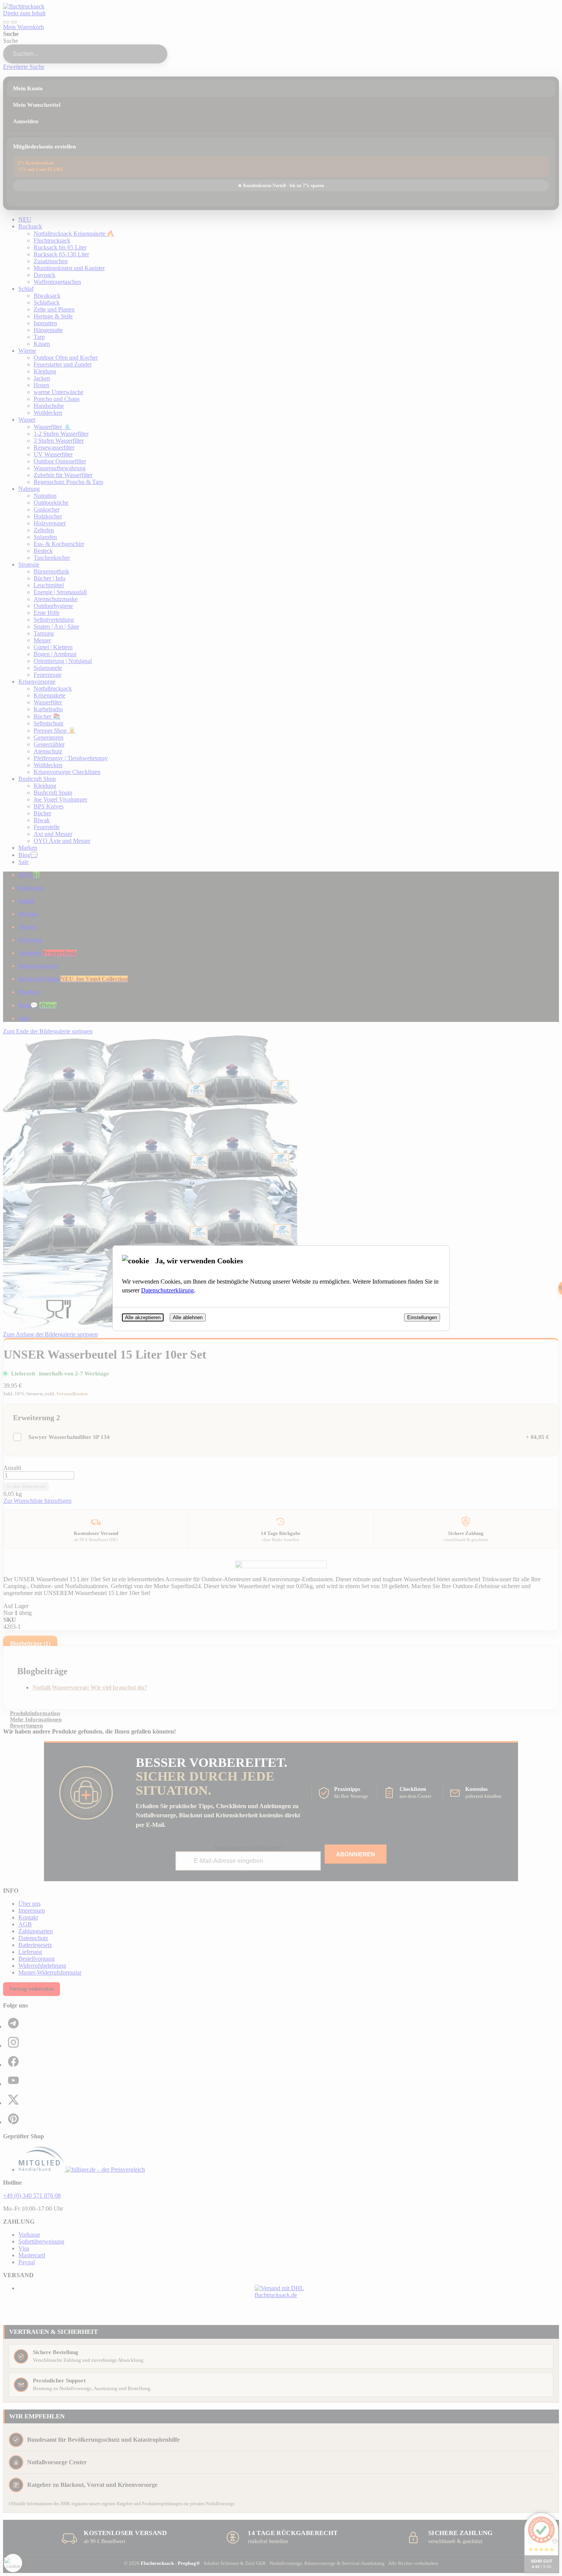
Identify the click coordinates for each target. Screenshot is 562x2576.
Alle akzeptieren (143, 1317)
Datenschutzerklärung (167, 1290)
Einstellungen (422, 1317)
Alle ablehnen (188, 1317)
